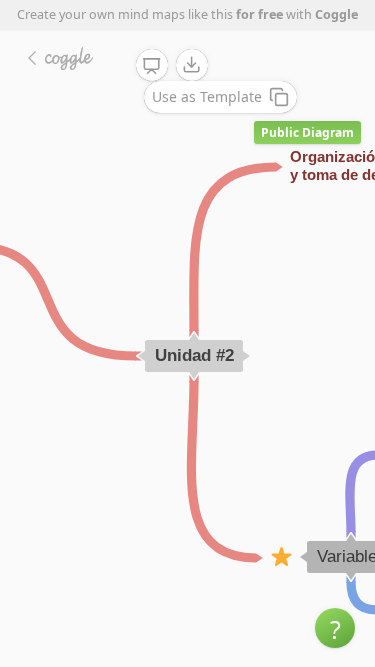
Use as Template (207, 96)
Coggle (336, 14)
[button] (335, 628)
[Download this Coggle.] (192, 65)
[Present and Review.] (152, 66)
